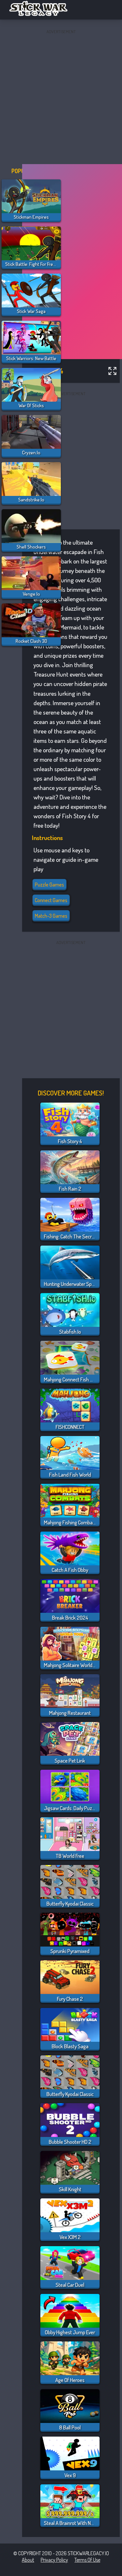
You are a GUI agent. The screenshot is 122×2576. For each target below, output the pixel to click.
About (28, 2560)
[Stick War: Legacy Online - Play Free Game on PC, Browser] (42, 14)
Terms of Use (87, 2560)
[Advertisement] (61, 97)
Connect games (51, 900)
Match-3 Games (51, 916)
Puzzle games (49, 885)
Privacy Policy (54, 2560)
